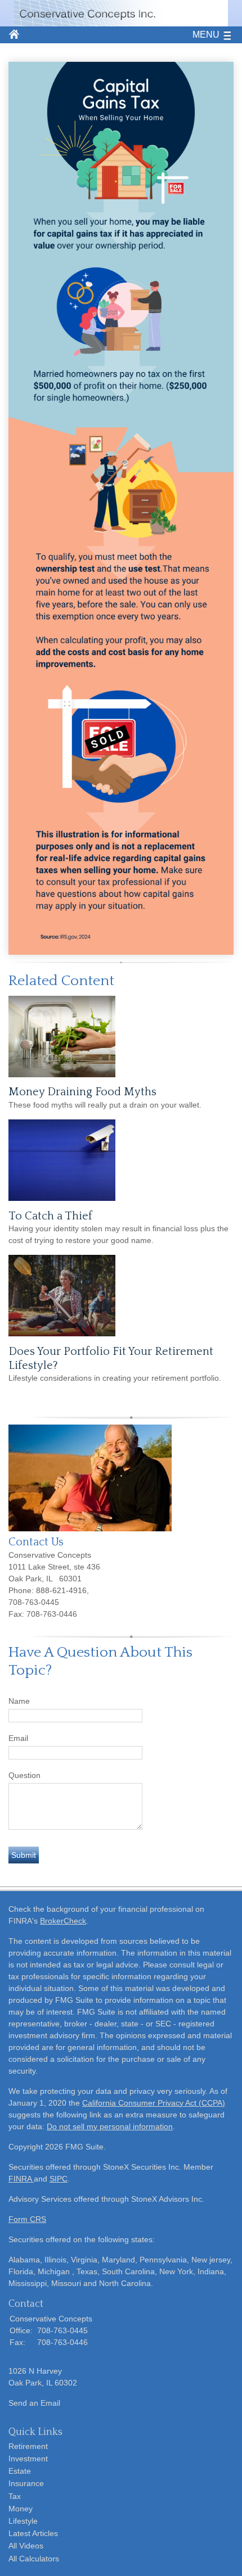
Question (24, 1775)
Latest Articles (33, 2533)
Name (19, 1701)
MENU (206, 35)
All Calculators (34, 2559)
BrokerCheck (63, 1921)
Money (21, 2509)
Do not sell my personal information (110, 2126)
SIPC (59, 2179)
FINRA (21, 2179)
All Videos (26, 2546)
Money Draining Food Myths (82, 1092)
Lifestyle (23, 2521)
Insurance (26, 2483)
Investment (28, 2459)
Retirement (28, 2446)
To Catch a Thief (50, 1216)
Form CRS (27, 2219)
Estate (20, 2471)
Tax (15, 2496)
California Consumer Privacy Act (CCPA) (154, 2103)
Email (18, 1738)
